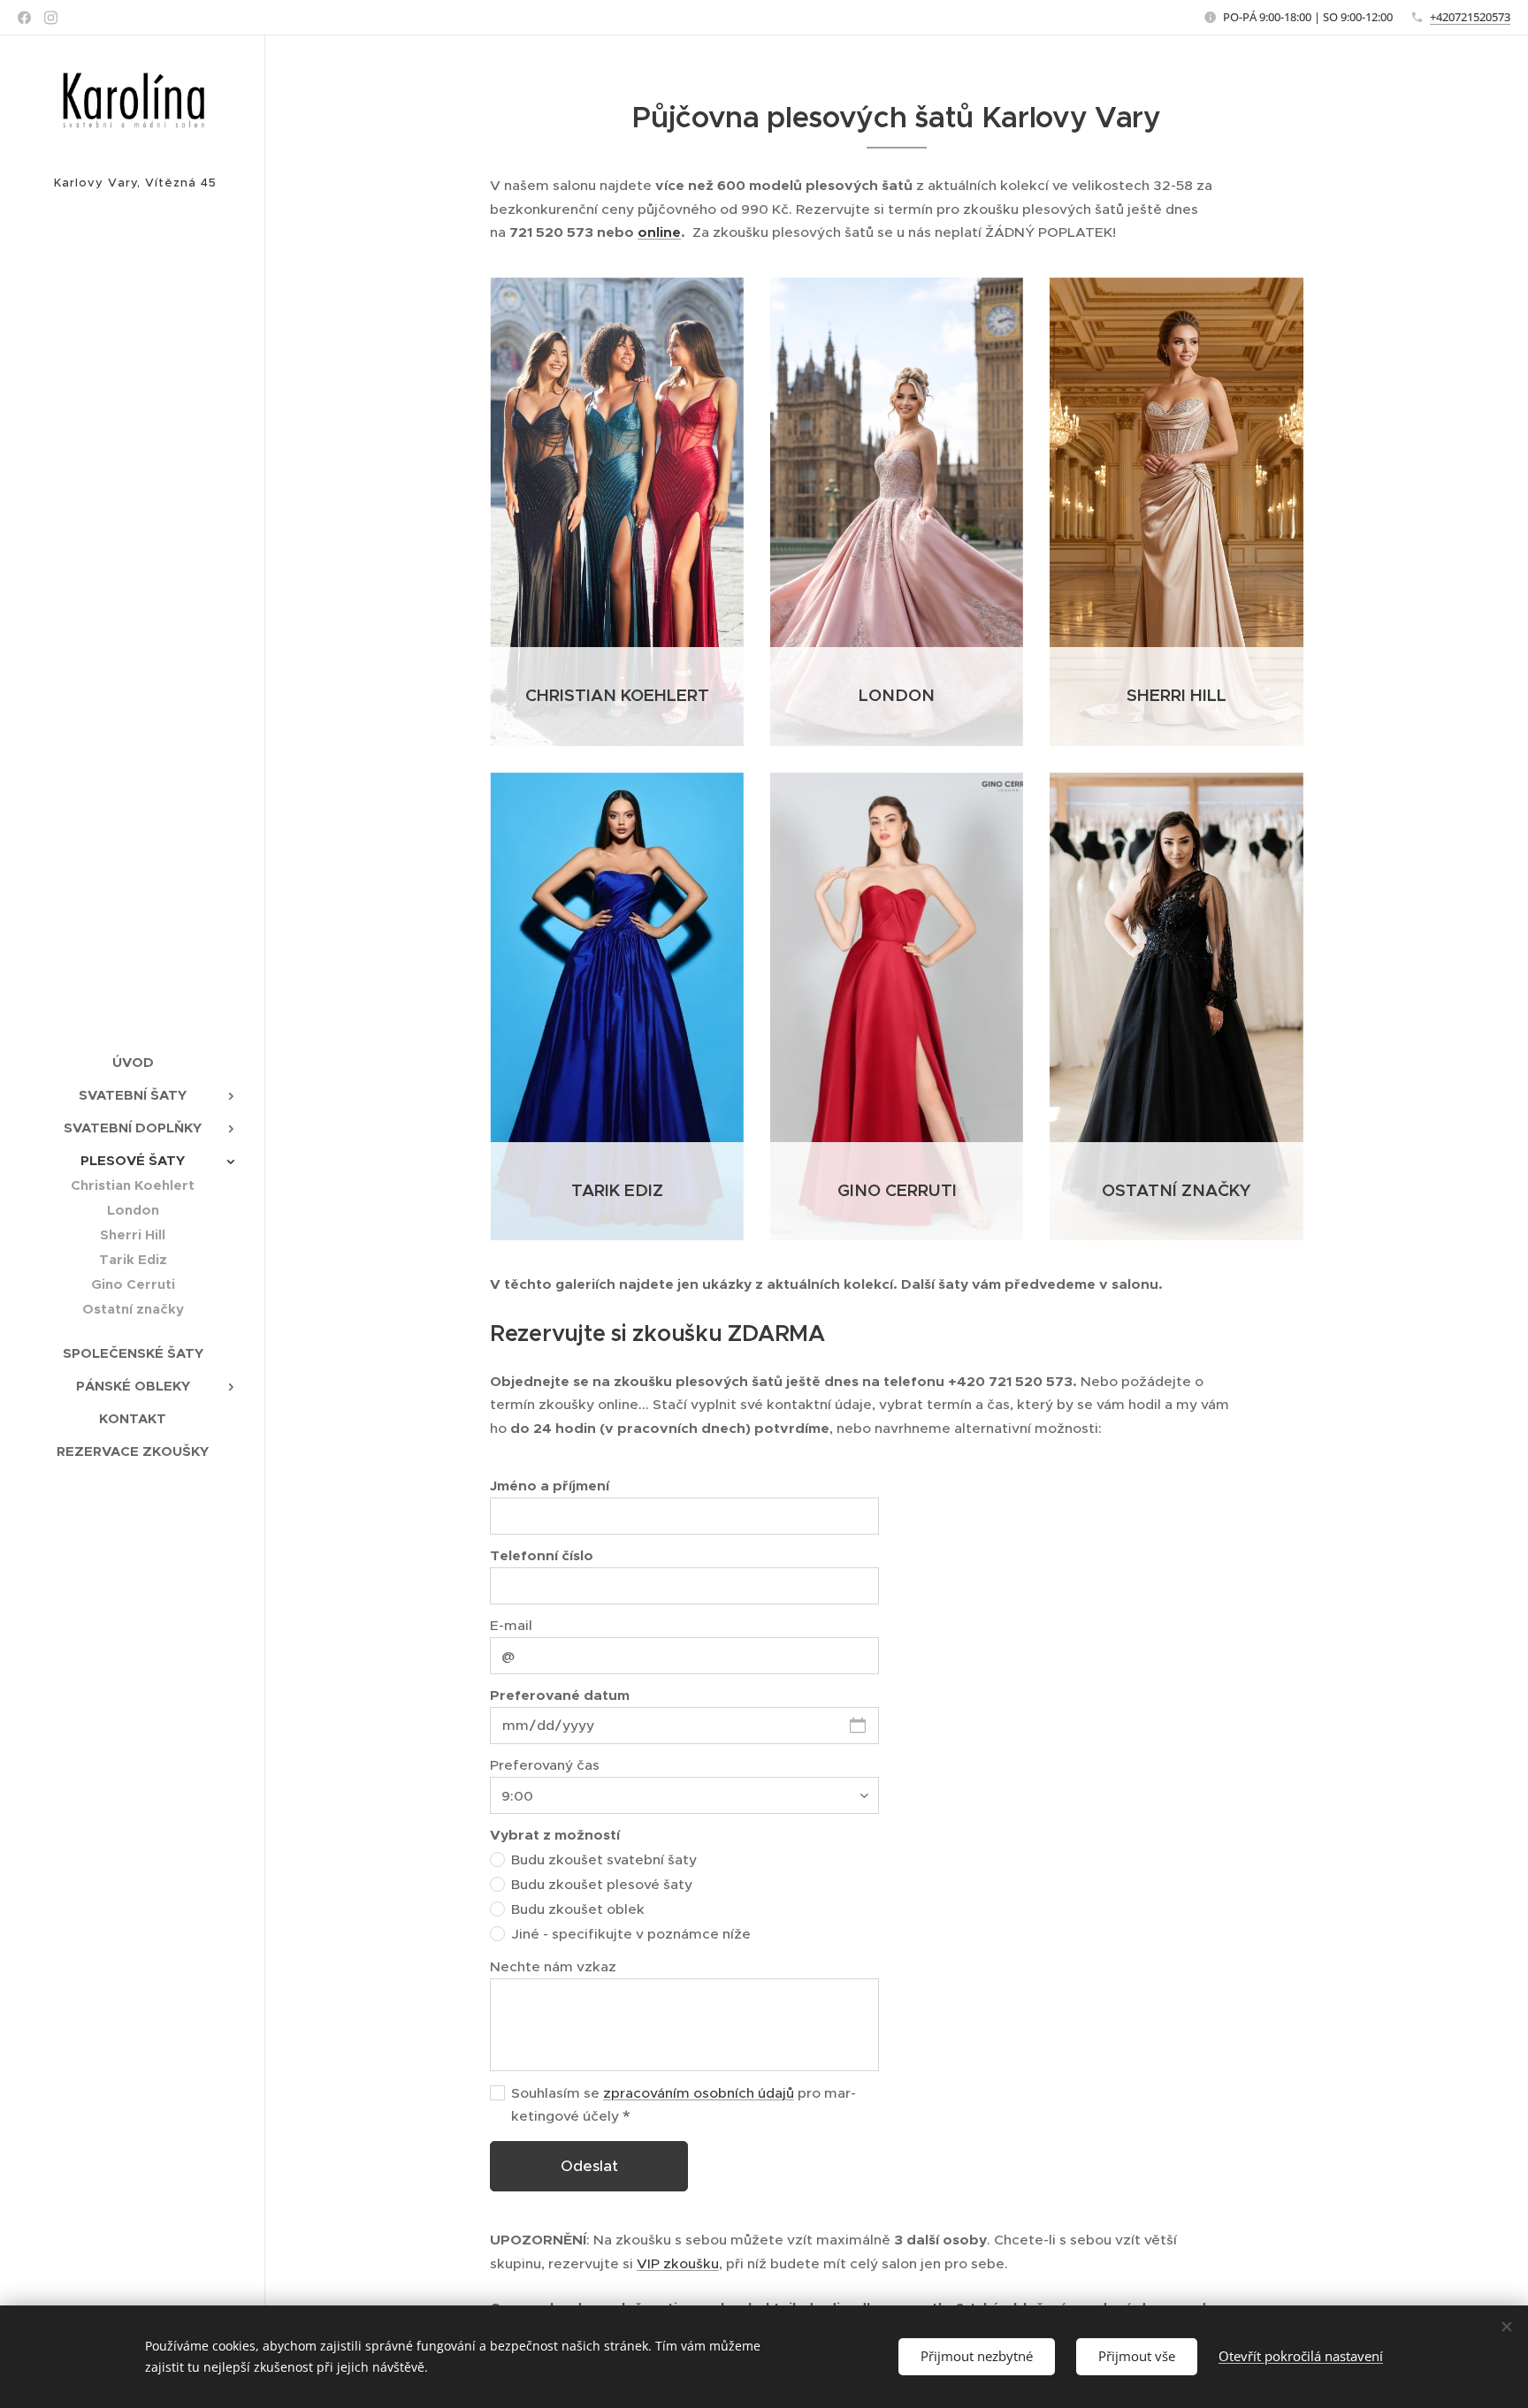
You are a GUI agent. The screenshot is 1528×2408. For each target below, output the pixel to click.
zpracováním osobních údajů (699, 2093)
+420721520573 (1470, 17)
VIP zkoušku (678, 2263)
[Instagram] (51, 18)
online (659, 232)
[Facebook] (24, 18)
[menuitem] (133, 1062)
